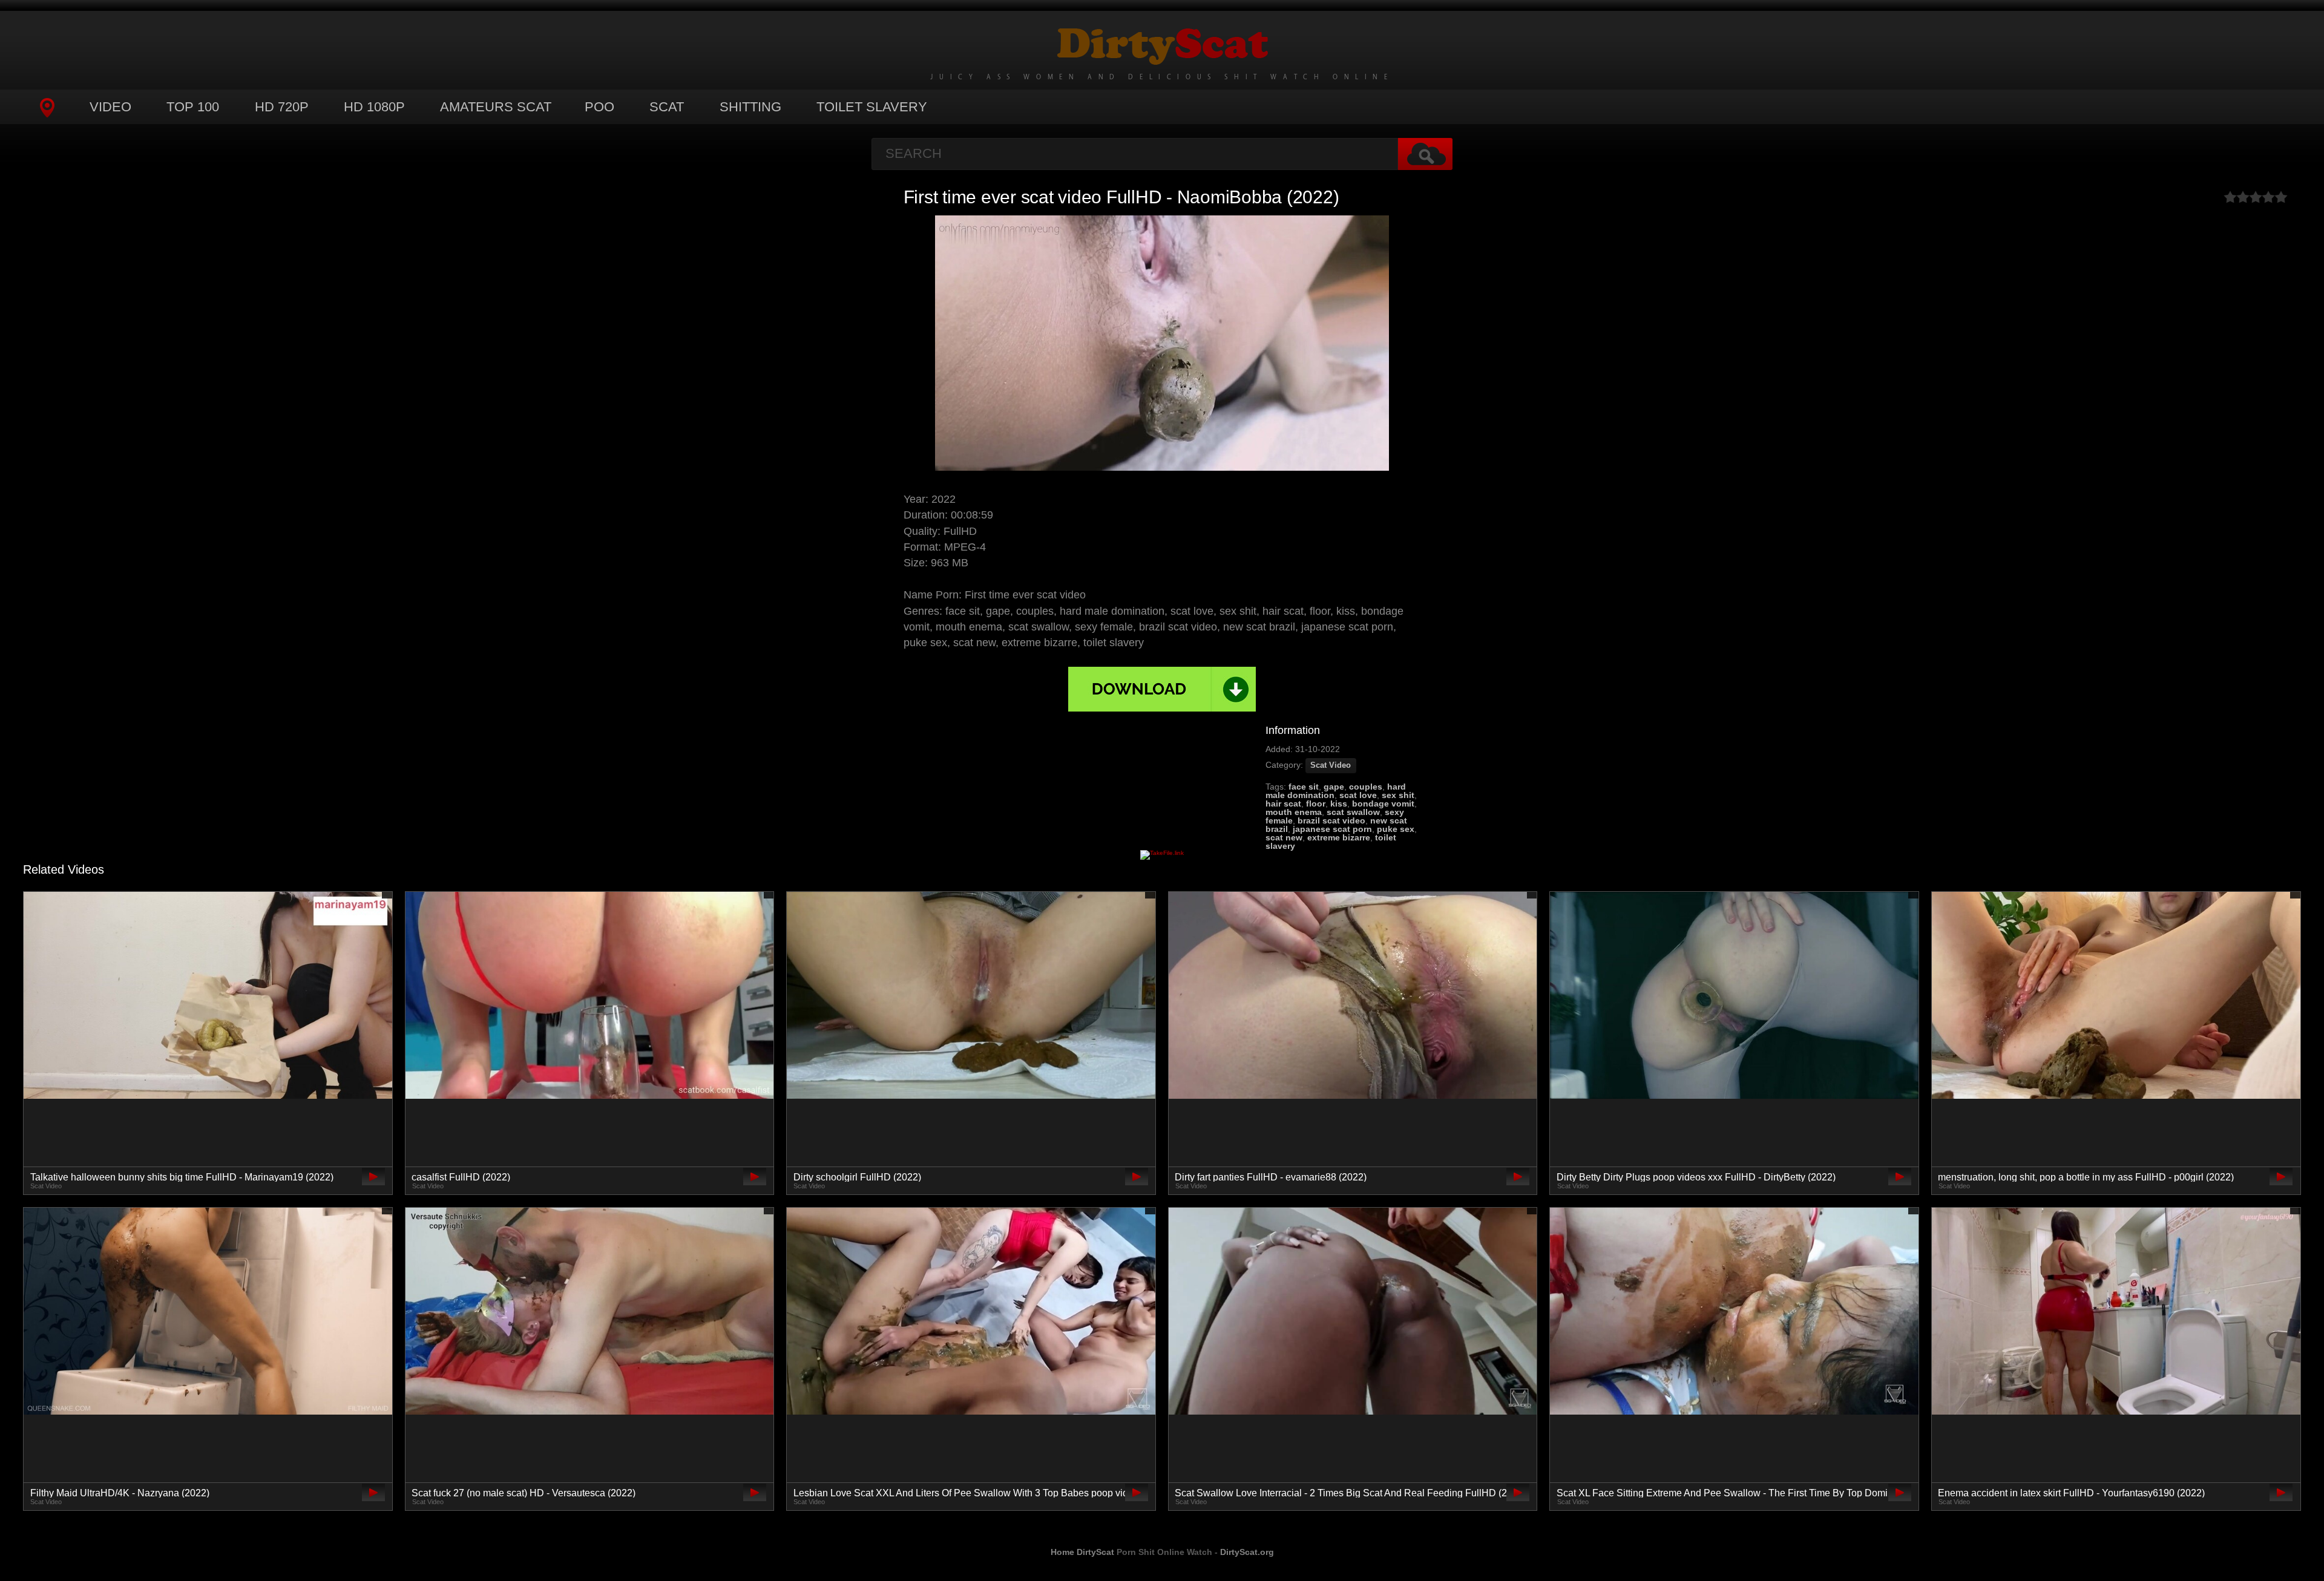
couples (1366, 787)
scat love (1358, 795)
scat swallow (1353, 812)
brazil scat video (1331, 820)
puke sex (1396, 829)
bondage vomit (1383, 804)
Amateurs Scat (496, 107)
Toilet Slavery (872, 107)
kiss (1339, 804)
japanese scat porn (1332, 829)
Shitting (750, 107)
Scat (667, 107)
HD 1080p (374, 107)
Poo (599, 107)
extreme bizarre (1339, 837)
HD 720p (282, 107)
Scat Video (1331, 765)
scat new (1284, 837)
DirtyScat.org (1247, 1552)
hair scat (1283, 804)
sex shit (1398, 795)
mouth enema (1294, 812)
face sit (1304, 787)
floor (1316, 804)
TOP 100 (193, 107)
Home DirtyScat (1082, 1552)
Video (110, 107)
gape (1334, 787)
